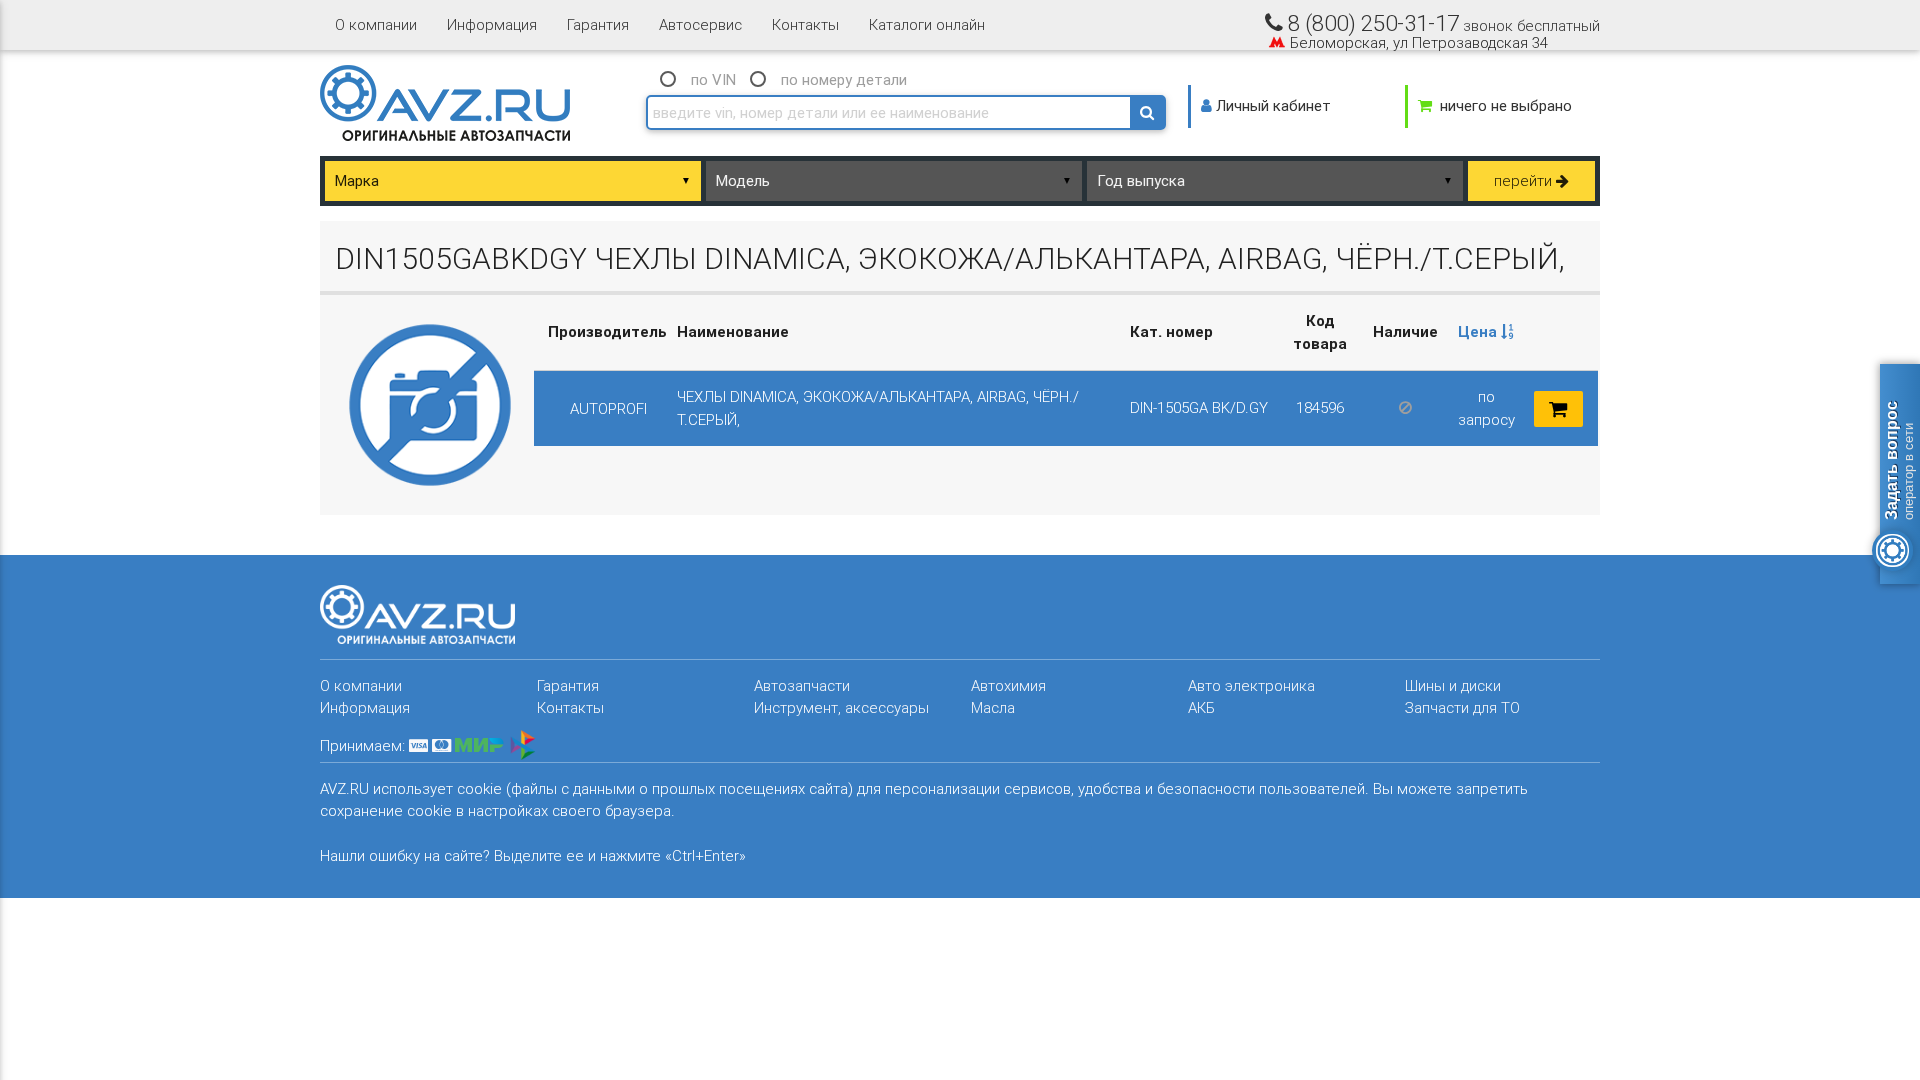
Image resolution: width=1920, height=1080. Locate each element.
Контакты (805, 24)
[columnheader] (1486, 333)
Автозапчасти (802, 685)
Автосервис (700, 24)
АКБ (1201, 707)
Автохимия (1008, 685)
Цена (1479, 331)
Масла (993, 707)
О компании (376, 24)
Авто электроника (1251, 685)
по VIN (713, 79)
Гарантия (598, 24)
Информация (492, 24)
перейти (1525, 180)
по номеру (844, 79)
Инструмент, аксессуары (841, 707)
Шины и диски (1453, 685)
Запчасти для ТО (1462, 707)
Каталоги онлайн (927, 24)
